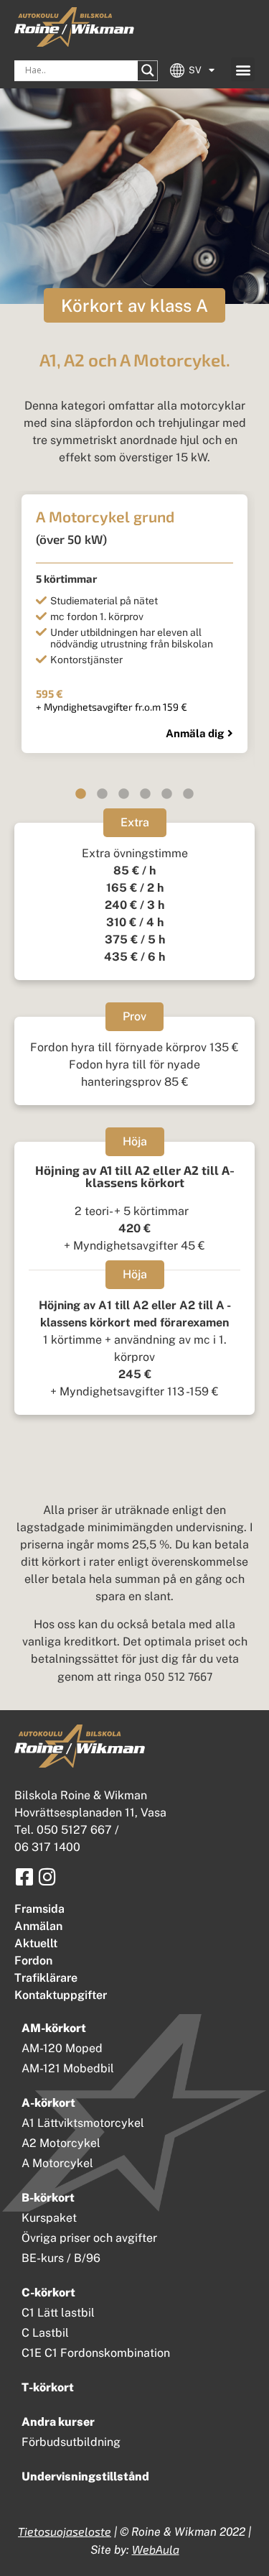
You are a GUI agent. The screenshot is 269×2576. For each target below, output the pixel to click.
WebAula (156, 2549)
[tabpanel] (134, 623)
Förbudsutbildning (71, 2442)
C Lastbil (45, 2333)
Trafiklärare (46, 1978)
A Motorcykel (57, 2163)
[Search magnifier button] (148, 70)
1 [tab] (81, 794)
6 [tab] (189, 794)
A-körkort (48, 2103)
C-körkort (48, 2293)
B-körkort (48, 2198)
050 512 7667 (178, 1676)
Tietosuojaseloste (65, 2531)
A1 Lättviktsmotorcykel (83, 2123)
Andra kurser (58, 2422)
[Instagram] (47, 1876)
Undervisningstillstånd (85, 2476)
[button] (243, 69)
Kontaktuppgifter (61, 1995)
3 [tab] (124, 794)
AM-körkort (54, 2028)
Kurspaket (49, 2218)
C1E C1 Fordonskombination (96, 2353)
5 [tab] (167, 794)
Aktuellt (36, 1943)
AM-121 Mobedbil (68, 2068)
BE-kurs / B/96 (61, 2258)
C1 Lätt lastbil (58, 2313)
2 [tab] (103, 794)
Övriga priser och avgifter (89, 2238)
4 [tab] (146, 794)
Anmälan (38, 1926)
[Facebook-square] (24, 1876)
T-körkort (48, 2387)
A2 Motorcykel (61, 2143)
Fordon (33, 1961)
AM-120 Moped (62, 2048)
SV (195, 70)
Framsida (39, 1909)
